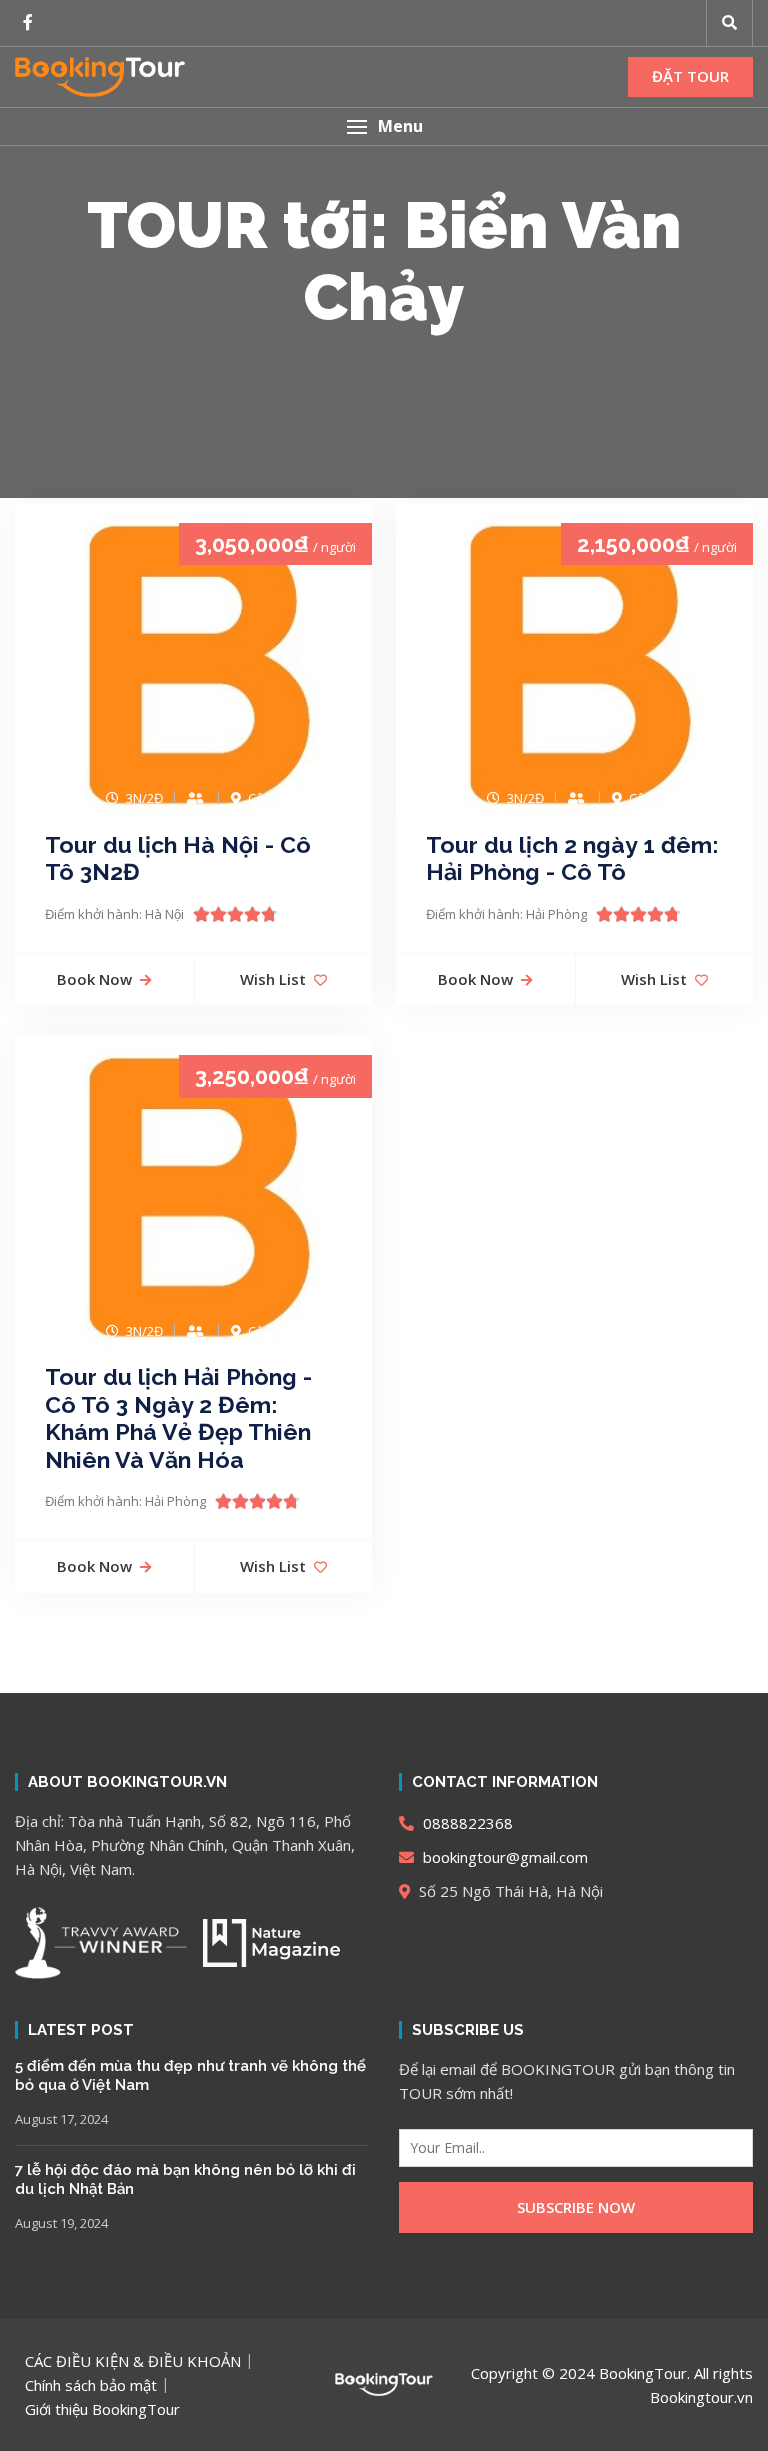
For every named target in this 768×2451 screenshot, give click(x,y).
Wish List (273, 979)
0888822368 (466, 1823)
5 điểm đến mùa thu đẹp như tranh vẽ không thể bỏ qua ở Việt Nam (190, 2076)
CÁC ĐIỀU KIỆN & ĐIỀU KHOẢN (133, 2361)
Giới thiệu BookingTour (102, 2409)
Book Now (94, 979)
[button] (384, 126)
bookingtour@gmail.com (503, 1857)
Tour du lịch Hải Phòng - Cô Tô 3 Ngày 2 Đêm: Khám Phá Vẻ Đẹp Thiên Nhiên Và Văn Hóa (178, 1418)
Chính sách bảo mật (91, 2385)
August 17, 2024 (61, 2119)
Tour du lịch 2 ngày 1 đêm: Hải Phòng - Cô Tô (572, 858)
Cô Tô (265, 798)
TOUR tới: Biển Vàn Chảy (384, 261)
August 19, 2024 (61, 2223)
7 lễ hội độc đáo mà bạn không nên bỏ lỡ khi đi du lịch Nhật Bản (185, 2180)
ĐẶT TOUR (690, 76)
